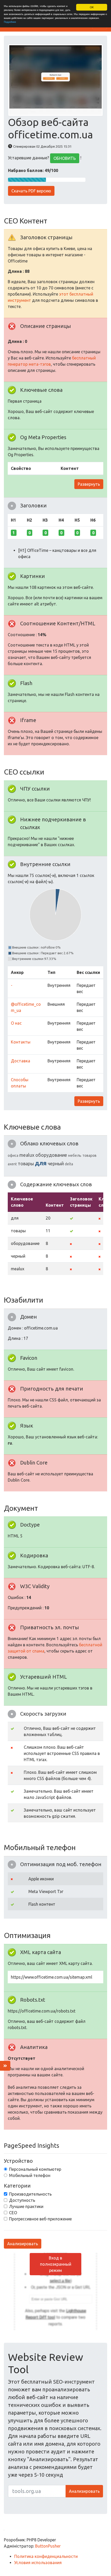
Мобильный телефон (30, 2175)
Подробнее (10, 22)
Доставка (21, 1061)
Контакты (21, 1042)
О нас (16, 1023)
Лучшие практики (26, 2206)
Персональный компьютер (35, 2169)
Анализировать (23, 2244)
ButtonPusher (48, 2546)
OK (92, 7)
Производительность (30, 2194)
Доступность (22, 2200)
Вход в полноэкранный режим (56, 2264)
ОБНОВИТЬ (65, 158)
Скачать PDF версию (31, 191)
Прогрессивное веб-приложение (40, 2219)
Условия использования (38, 2563)
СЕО (13, 2213)
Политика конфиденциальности (46, 2556)
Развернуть (89, 484)
